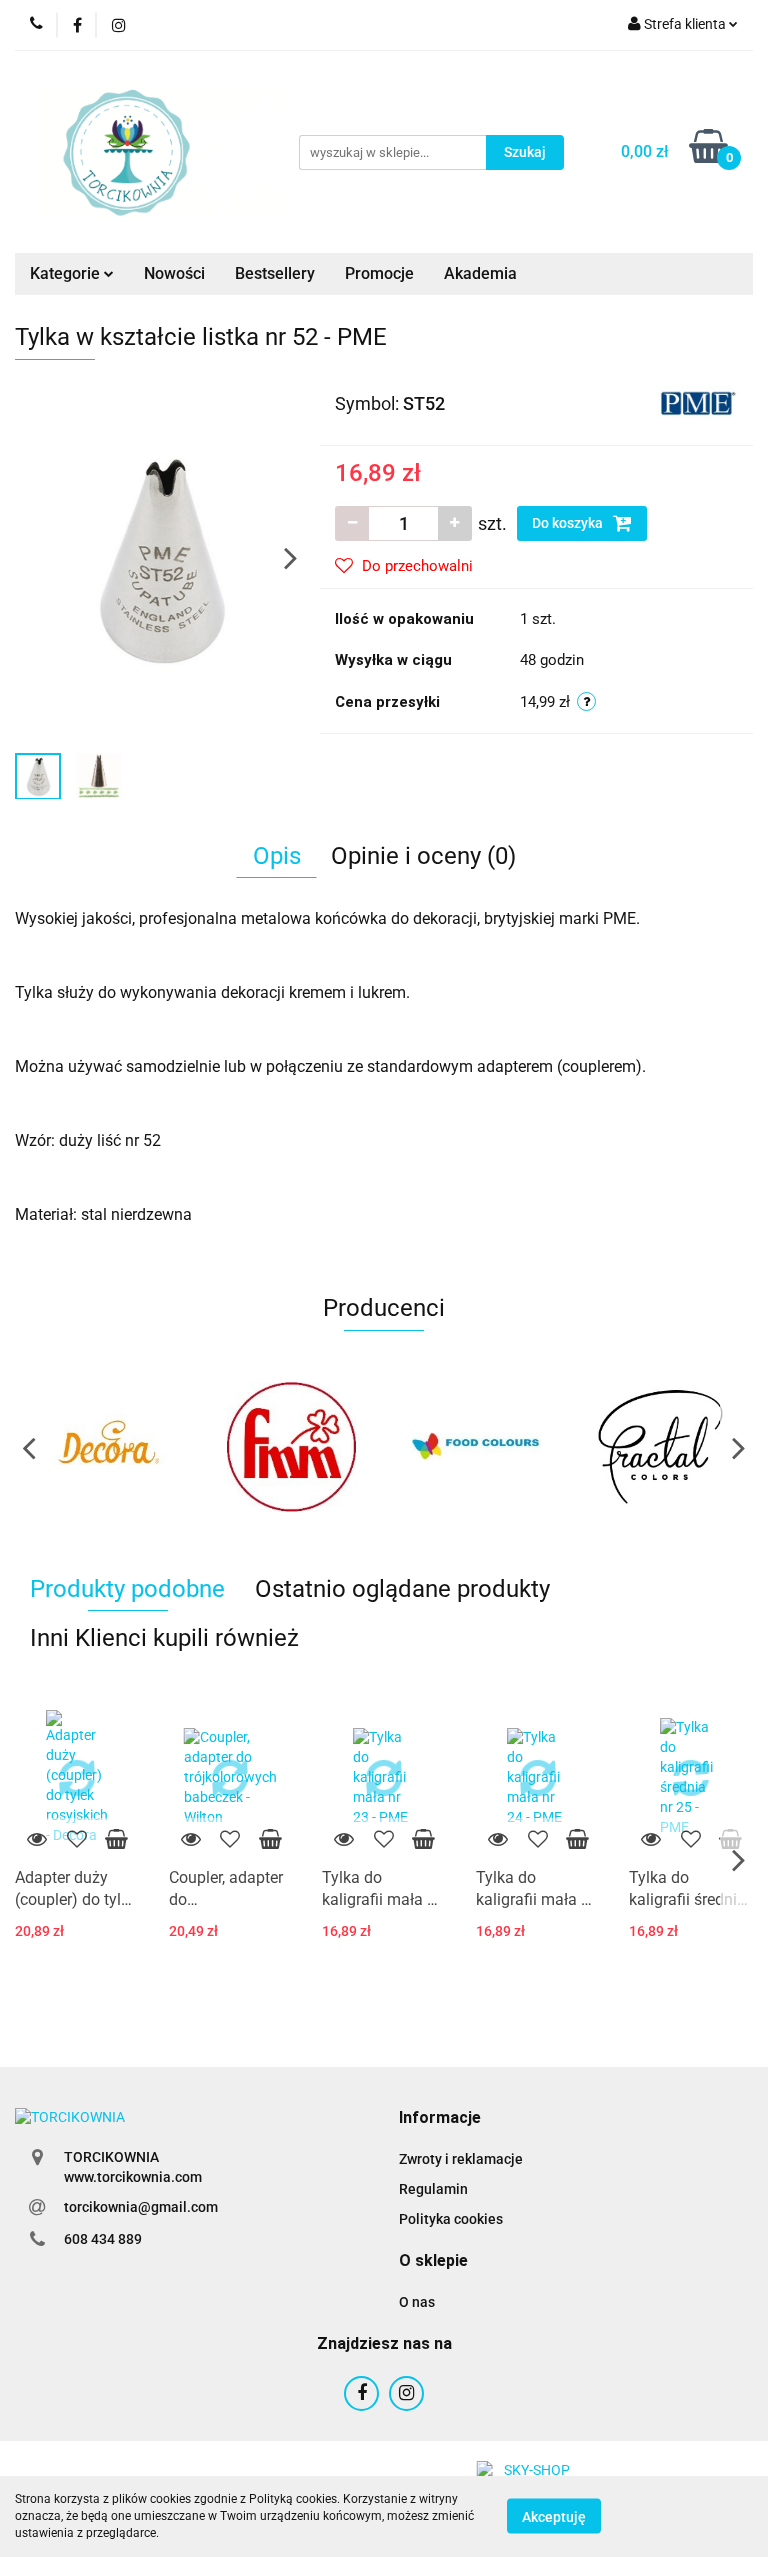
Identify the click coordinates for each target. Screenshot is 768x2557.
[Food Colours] (476, 1447)
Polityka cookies (451, 2219)
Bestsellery (275, 273)
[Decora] (107, 1447)
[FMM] (292, 1447)
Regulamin (433, 2189)
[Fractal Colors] (661, 1447)
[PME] (697, 402)
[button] (440, 2118)
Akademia (480, 273)
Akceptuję (554, 2517)
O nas (417, 2302)
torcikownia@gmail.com (141, 2207)
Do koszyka (569, 523)
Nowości (174, 273)
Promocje (379, 273)
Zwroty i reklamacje (461, 2159)
